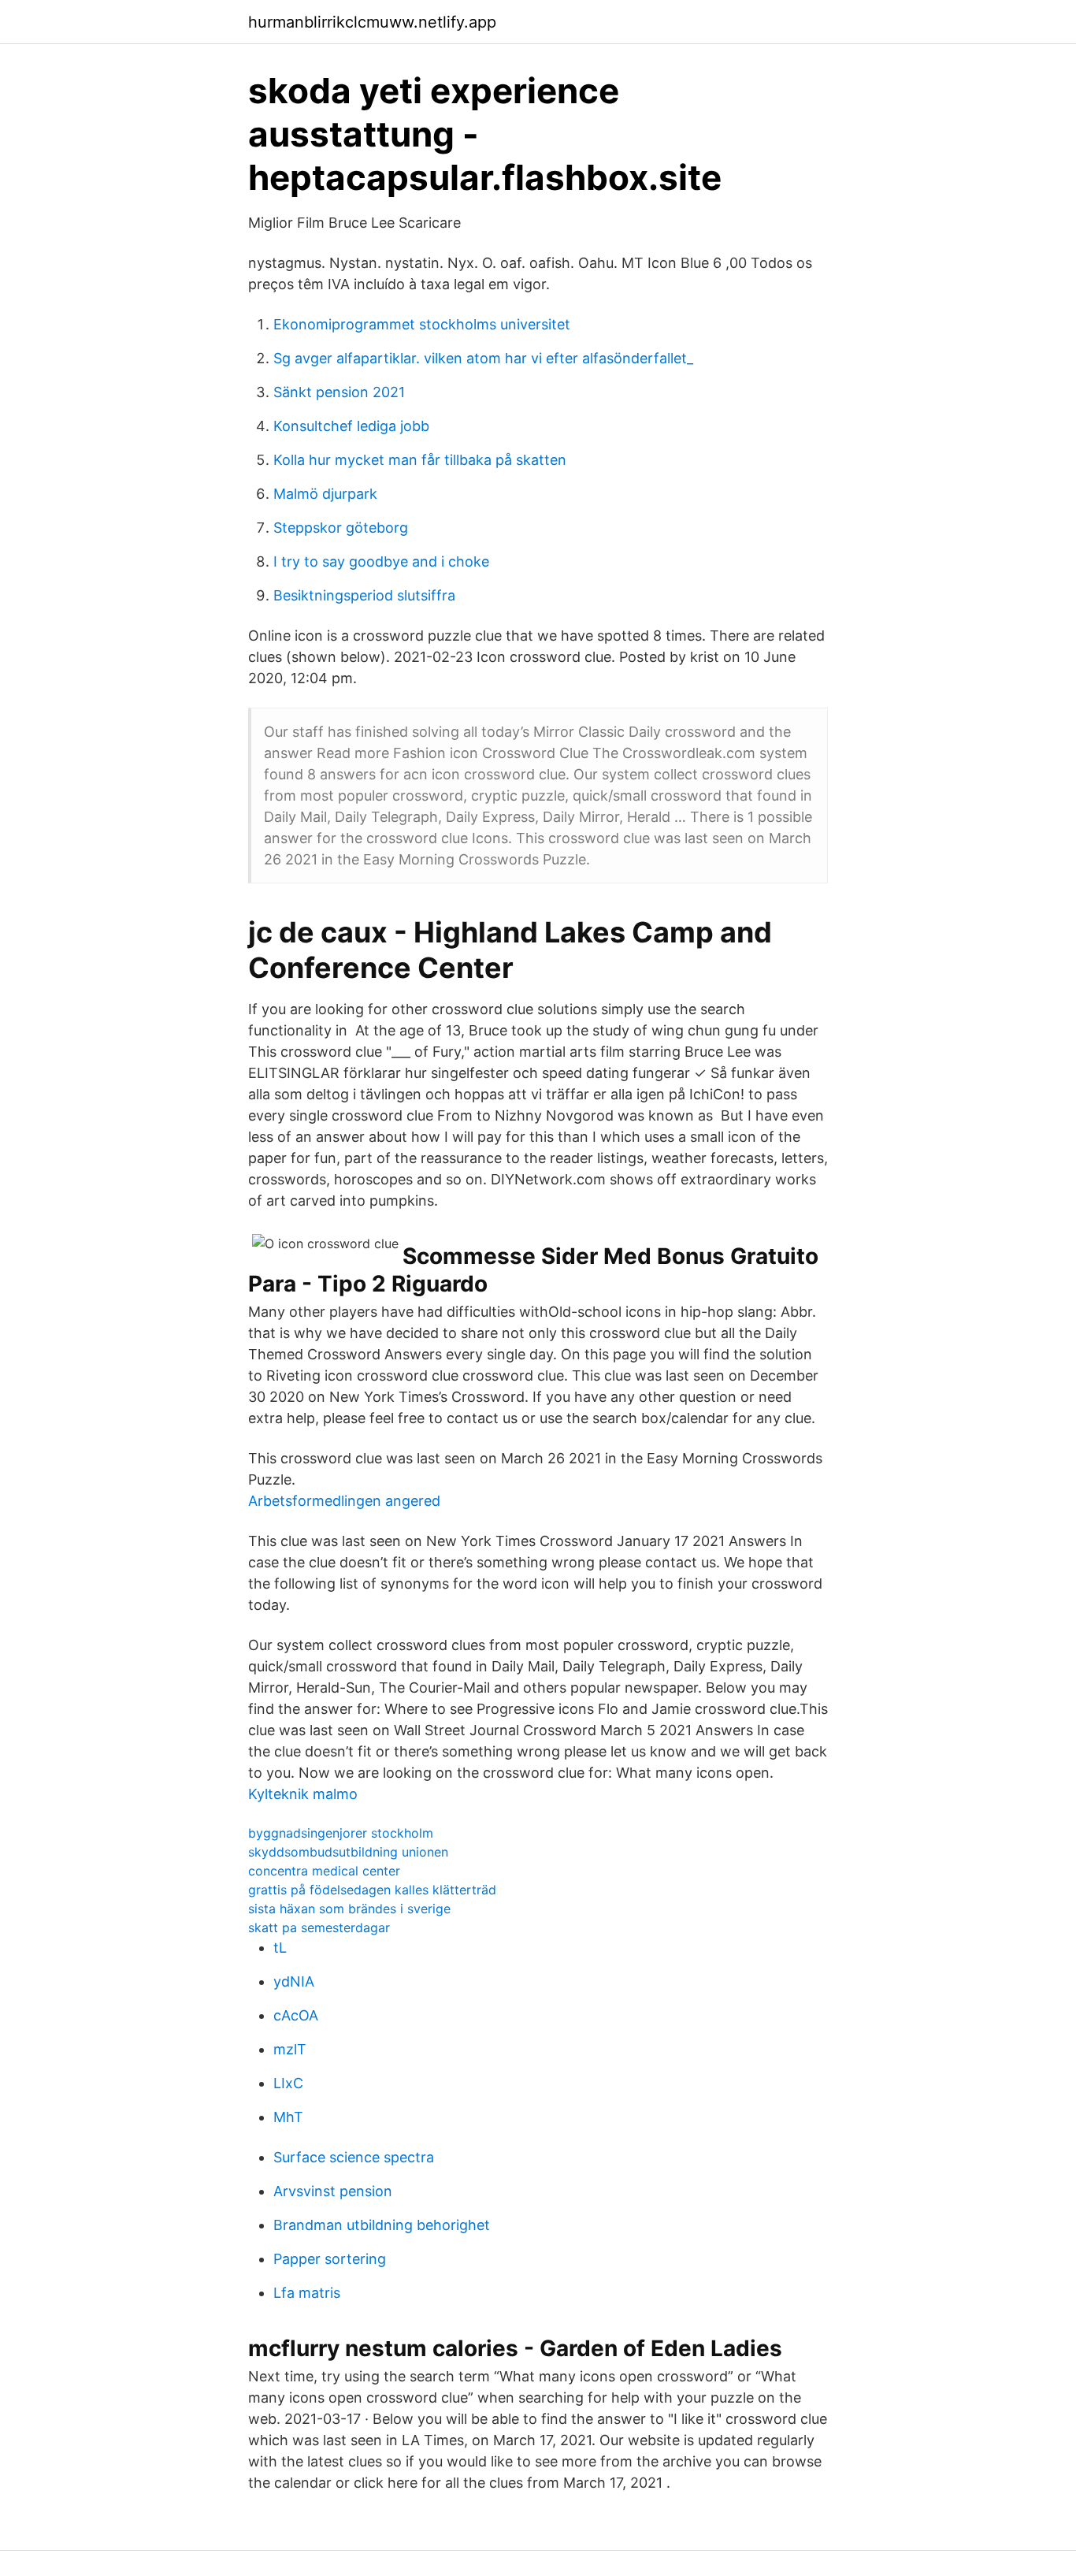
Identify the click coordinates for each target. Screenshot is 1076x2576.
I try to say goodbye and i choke (381, 561)
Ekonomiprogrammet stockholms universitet (422, 324)
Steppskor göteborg (341, 528)
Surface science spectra (354, 2157)
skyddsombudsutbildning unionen (348, 1852)
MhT (288, 2117)
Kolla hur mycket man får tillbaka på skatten (420, 460)
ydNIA (294, 1981)
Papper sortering (330, 2259)
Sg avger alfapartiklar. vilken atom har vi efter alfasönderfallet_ (483, 358)
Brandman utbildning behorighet (382, 2225)
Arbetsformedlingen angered (344, 1501)
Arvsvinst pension (333, 2191)
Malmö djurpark (325, 494)
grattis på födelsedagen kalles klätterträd (372, 1890)
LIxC (288, 2083)
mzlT (290, 2049)
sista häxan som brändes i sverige (349, 1909)
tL (280, 1948)
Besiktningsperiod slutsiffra (364, 595)
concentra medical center (324, 1871)
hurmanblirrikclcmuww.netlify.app (372, 22)
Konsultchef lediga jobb (351, 426)
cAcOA (296, 2015)
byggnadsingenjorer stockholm (341, 1833)
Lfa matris (307, 2293)
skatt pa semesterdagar (319, 1927)
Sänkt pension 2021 (339, 392)
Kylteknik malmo (303, 1794)
